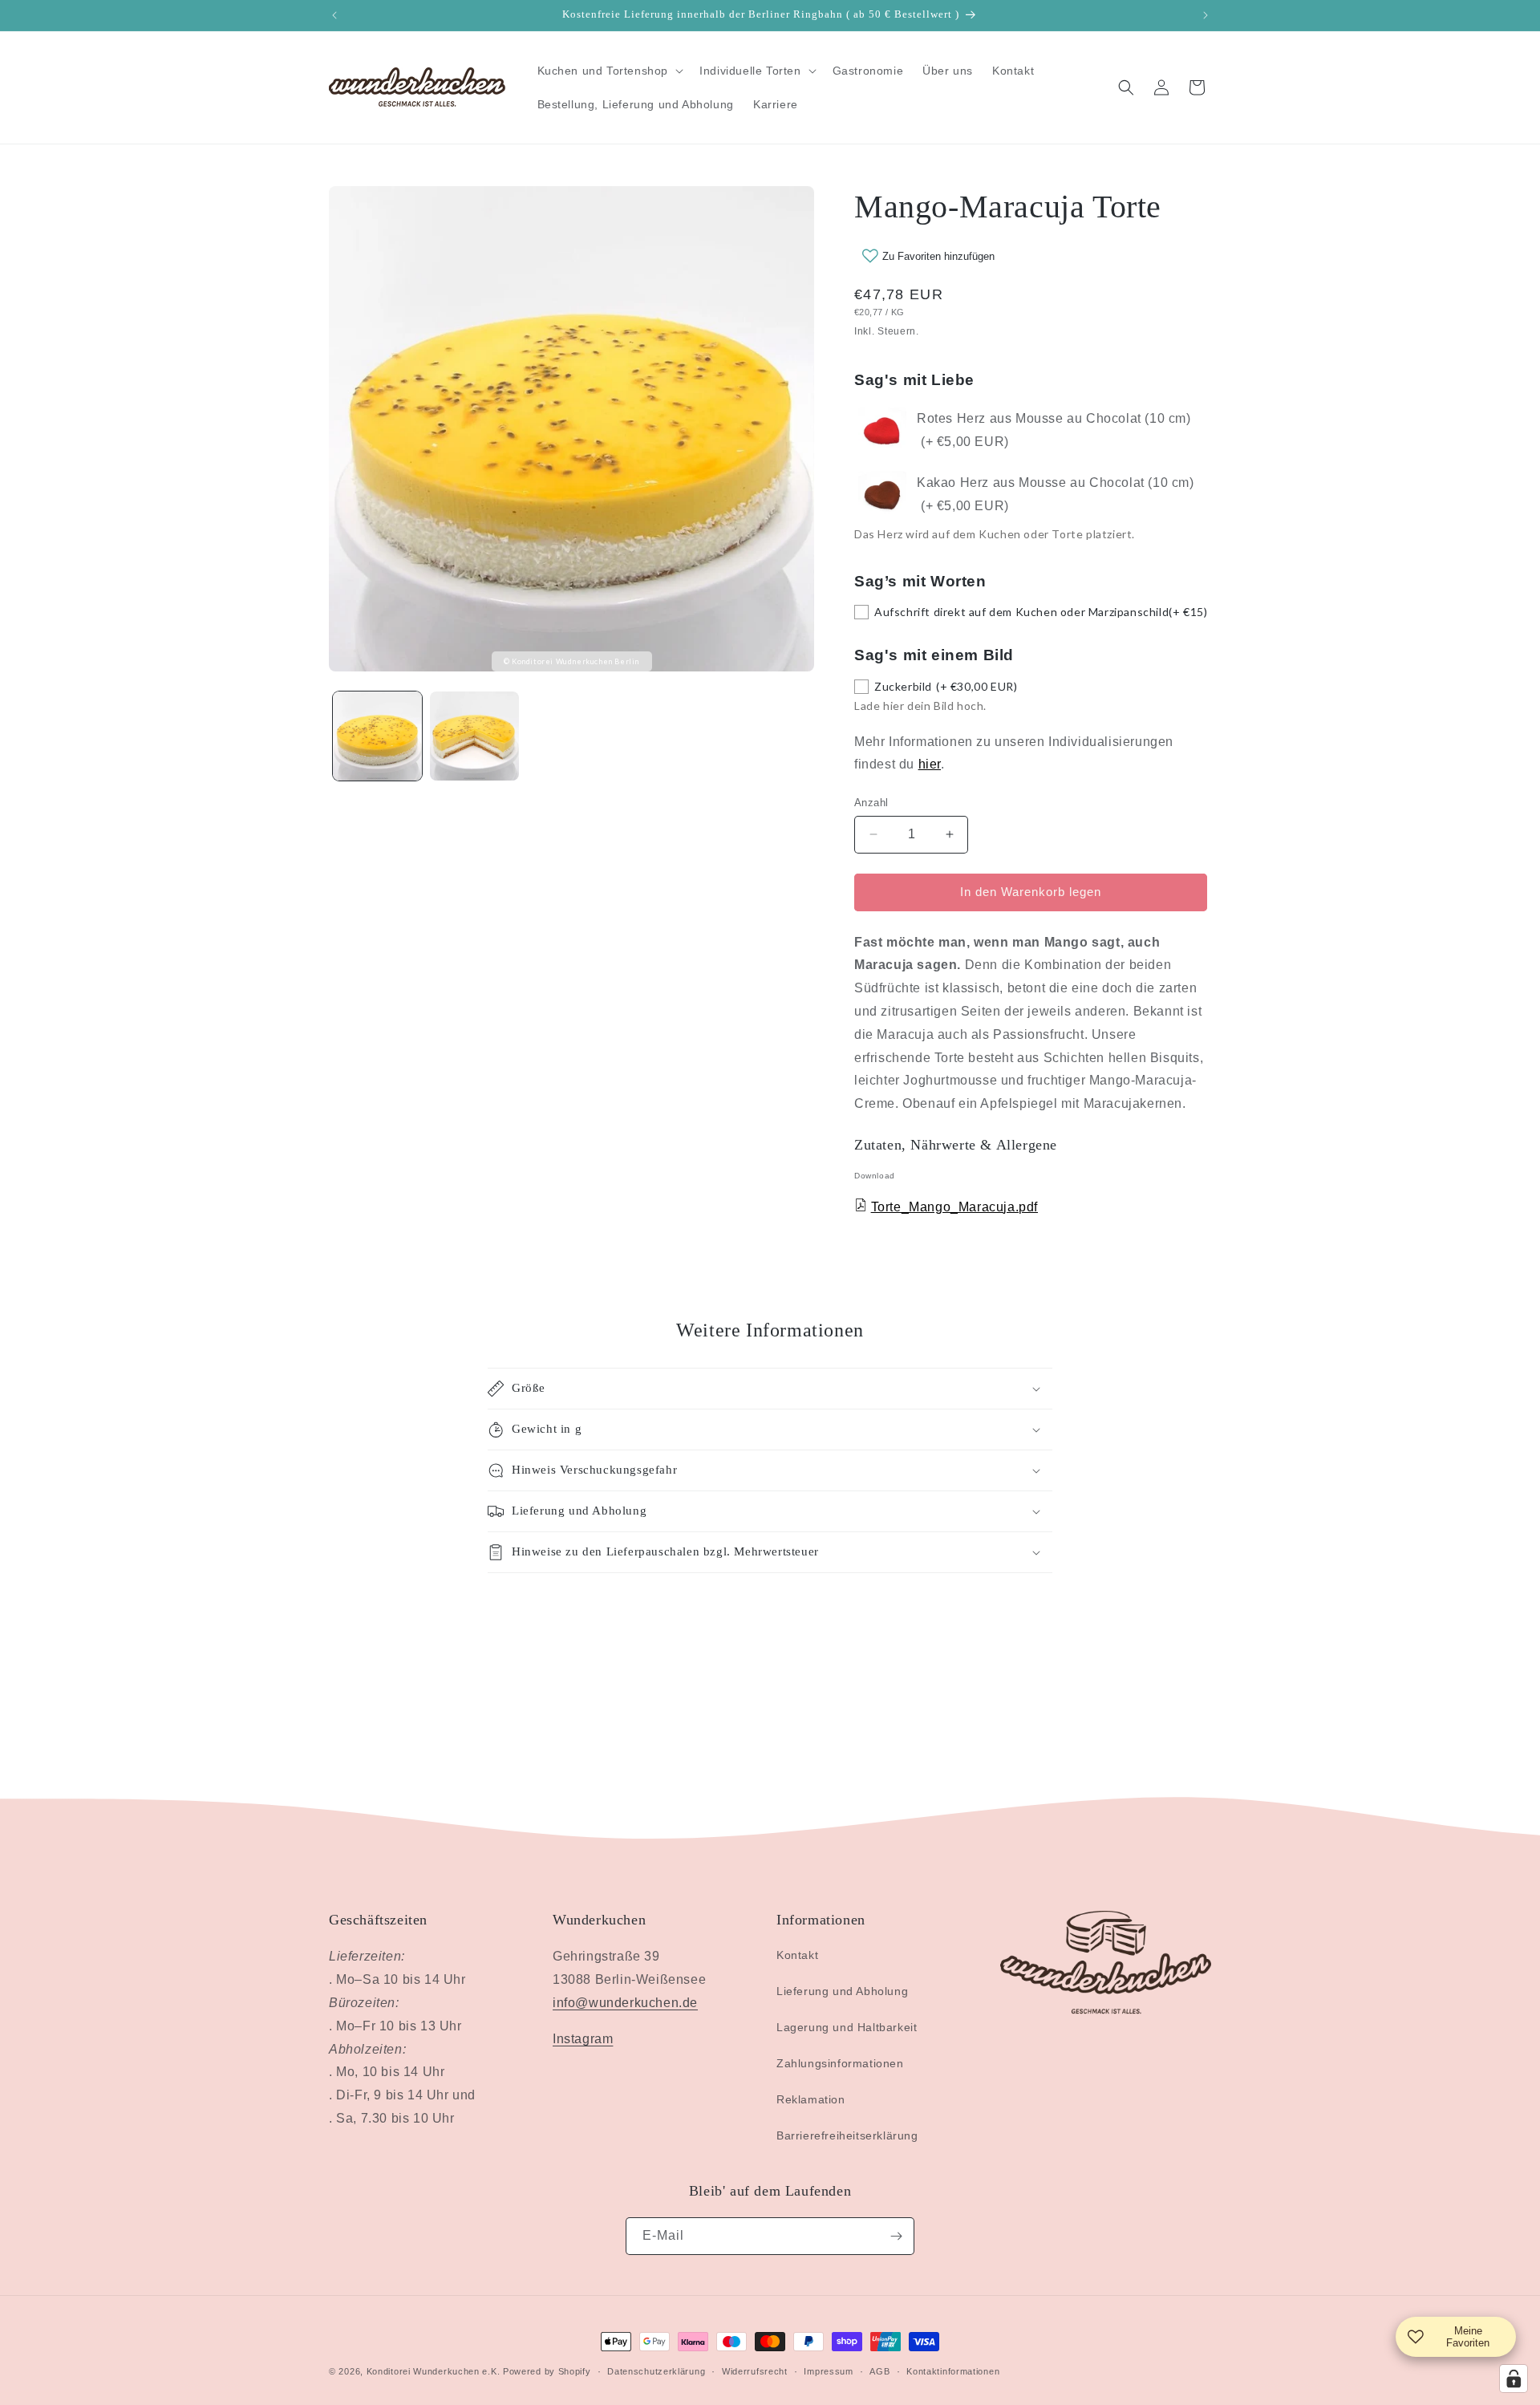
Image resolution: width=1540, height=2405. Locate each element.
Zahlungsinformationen (840, 2063)
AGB (879, 2371)
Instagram (583, 2039)
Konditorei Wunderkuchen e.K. (434, 2371)
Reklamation (811, 2099)
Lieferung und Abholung (842, 1991)
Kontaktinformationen (953, 2371)
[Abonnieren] (896, 2236)
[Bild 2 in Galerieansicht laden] (474, 736)
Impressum (828, 2371)
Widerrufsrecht (755, 2371)
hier (930, 764)
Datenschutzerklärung (656, 2371)
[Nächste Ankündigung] (1206, 15)
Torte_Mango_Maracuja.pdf (954, 1207)
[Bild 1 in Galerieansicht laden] (377, 736)
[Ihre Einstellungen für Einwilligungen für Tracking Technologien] (1514, 2379)
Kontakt (797, 1955)
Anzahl (871, 803)
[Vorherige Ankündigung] (334, 15)
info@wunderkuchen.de (625, 2003)
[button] (609, 71)
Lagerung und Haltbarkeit (847, 2027)
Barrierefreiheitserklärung (847, 2135)
